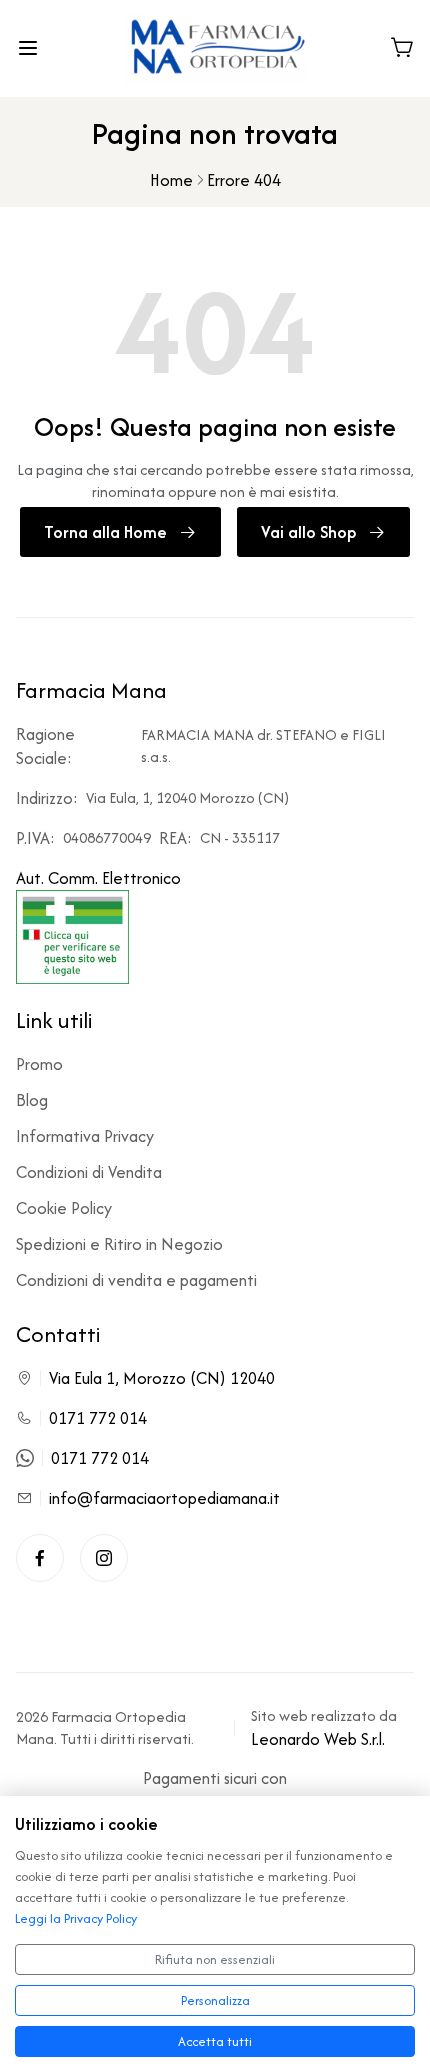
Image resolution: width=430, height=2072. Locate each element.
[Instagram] (104, 1558)
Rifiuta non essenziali (215, 1959)
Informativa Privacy (85, 1136)
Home (171, 180)
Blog (32, 1100)
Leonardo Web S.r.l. (318, 1739)
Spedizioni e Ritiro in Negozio (119, 1244)
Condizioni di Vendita (89, 1172)
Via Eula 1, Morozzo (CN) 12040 (162, 1378)
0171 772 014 (98, 1418)
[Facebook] (40, 1558)
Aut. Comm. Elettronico (98, 878)
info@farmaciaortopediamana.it (164, 1498)
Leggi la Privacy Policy (76, 1918)
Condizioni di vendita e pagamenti (136, 1280)
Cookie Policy (64, 1208)
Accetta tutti (215, 2041)
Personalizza (215, 2000)
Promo (39, 1064)
